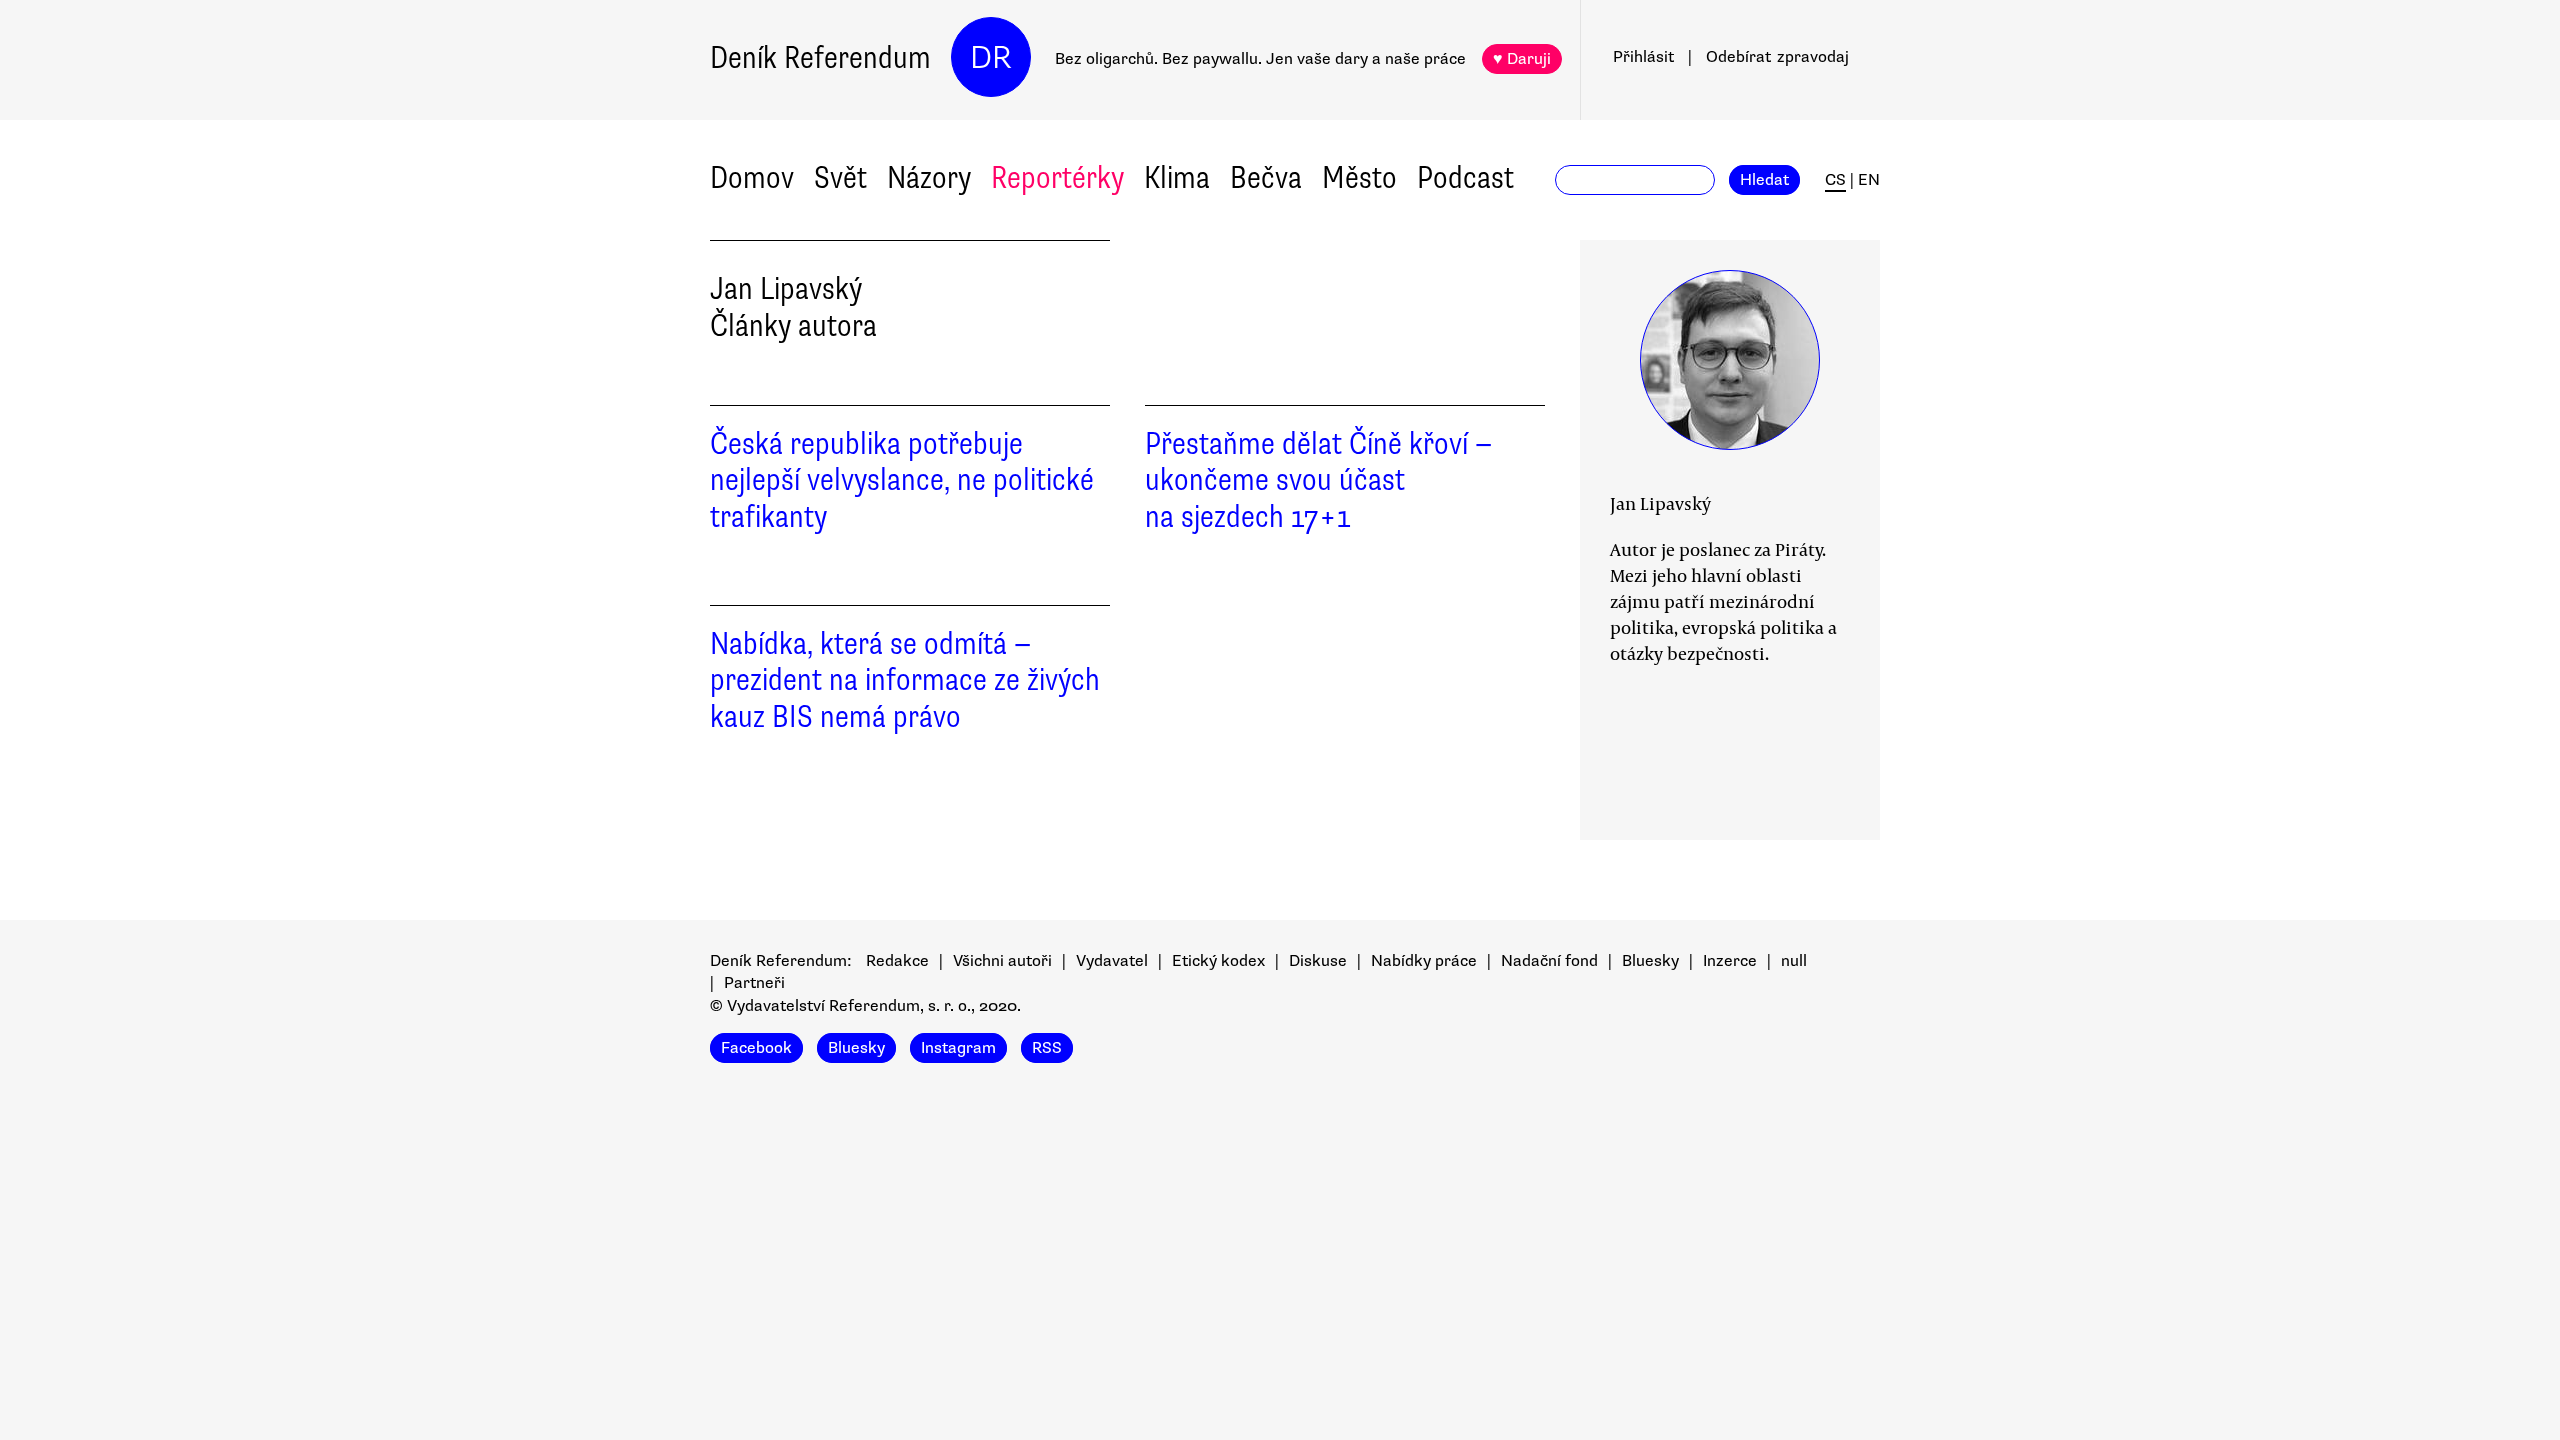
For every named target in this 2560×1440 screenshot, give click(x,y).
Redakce (897, 961)
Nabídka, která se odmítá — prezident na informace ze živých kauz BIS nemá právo (905, 680)
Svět (840, 177)
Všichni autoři (1002, 961)
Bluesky (1650, 961)
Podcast (1465, 177)
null (1794, 961)
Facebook (756, 1048)
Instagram (958, 1048)
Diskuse (1318, 961)
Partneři (754, 983)
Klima (1177, 177)
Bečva (1266, 177)
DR (991, 57)
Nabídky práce (1424, 961)
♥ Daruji (1522, 59)
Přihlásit (1643, 57)
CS (1835, 180)
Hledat (1764, 180)
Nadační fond (1549, 961)
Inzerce (1730, 961)
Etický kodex (1218, 961)
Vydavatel (1112, 961)
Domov (752, 177)
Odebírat (1777, 57)
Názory (929, 177)
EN (1869, 180)
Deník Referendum (820, 57)
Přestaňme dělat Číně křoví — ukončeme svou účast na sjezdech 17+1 (1318, 480)
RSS (1047, 1048)
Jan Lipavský (1660, 503)
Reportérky (1057, 177)
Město (1359, 177)
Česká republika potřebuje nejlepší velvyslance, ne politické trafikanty (902, 480)
